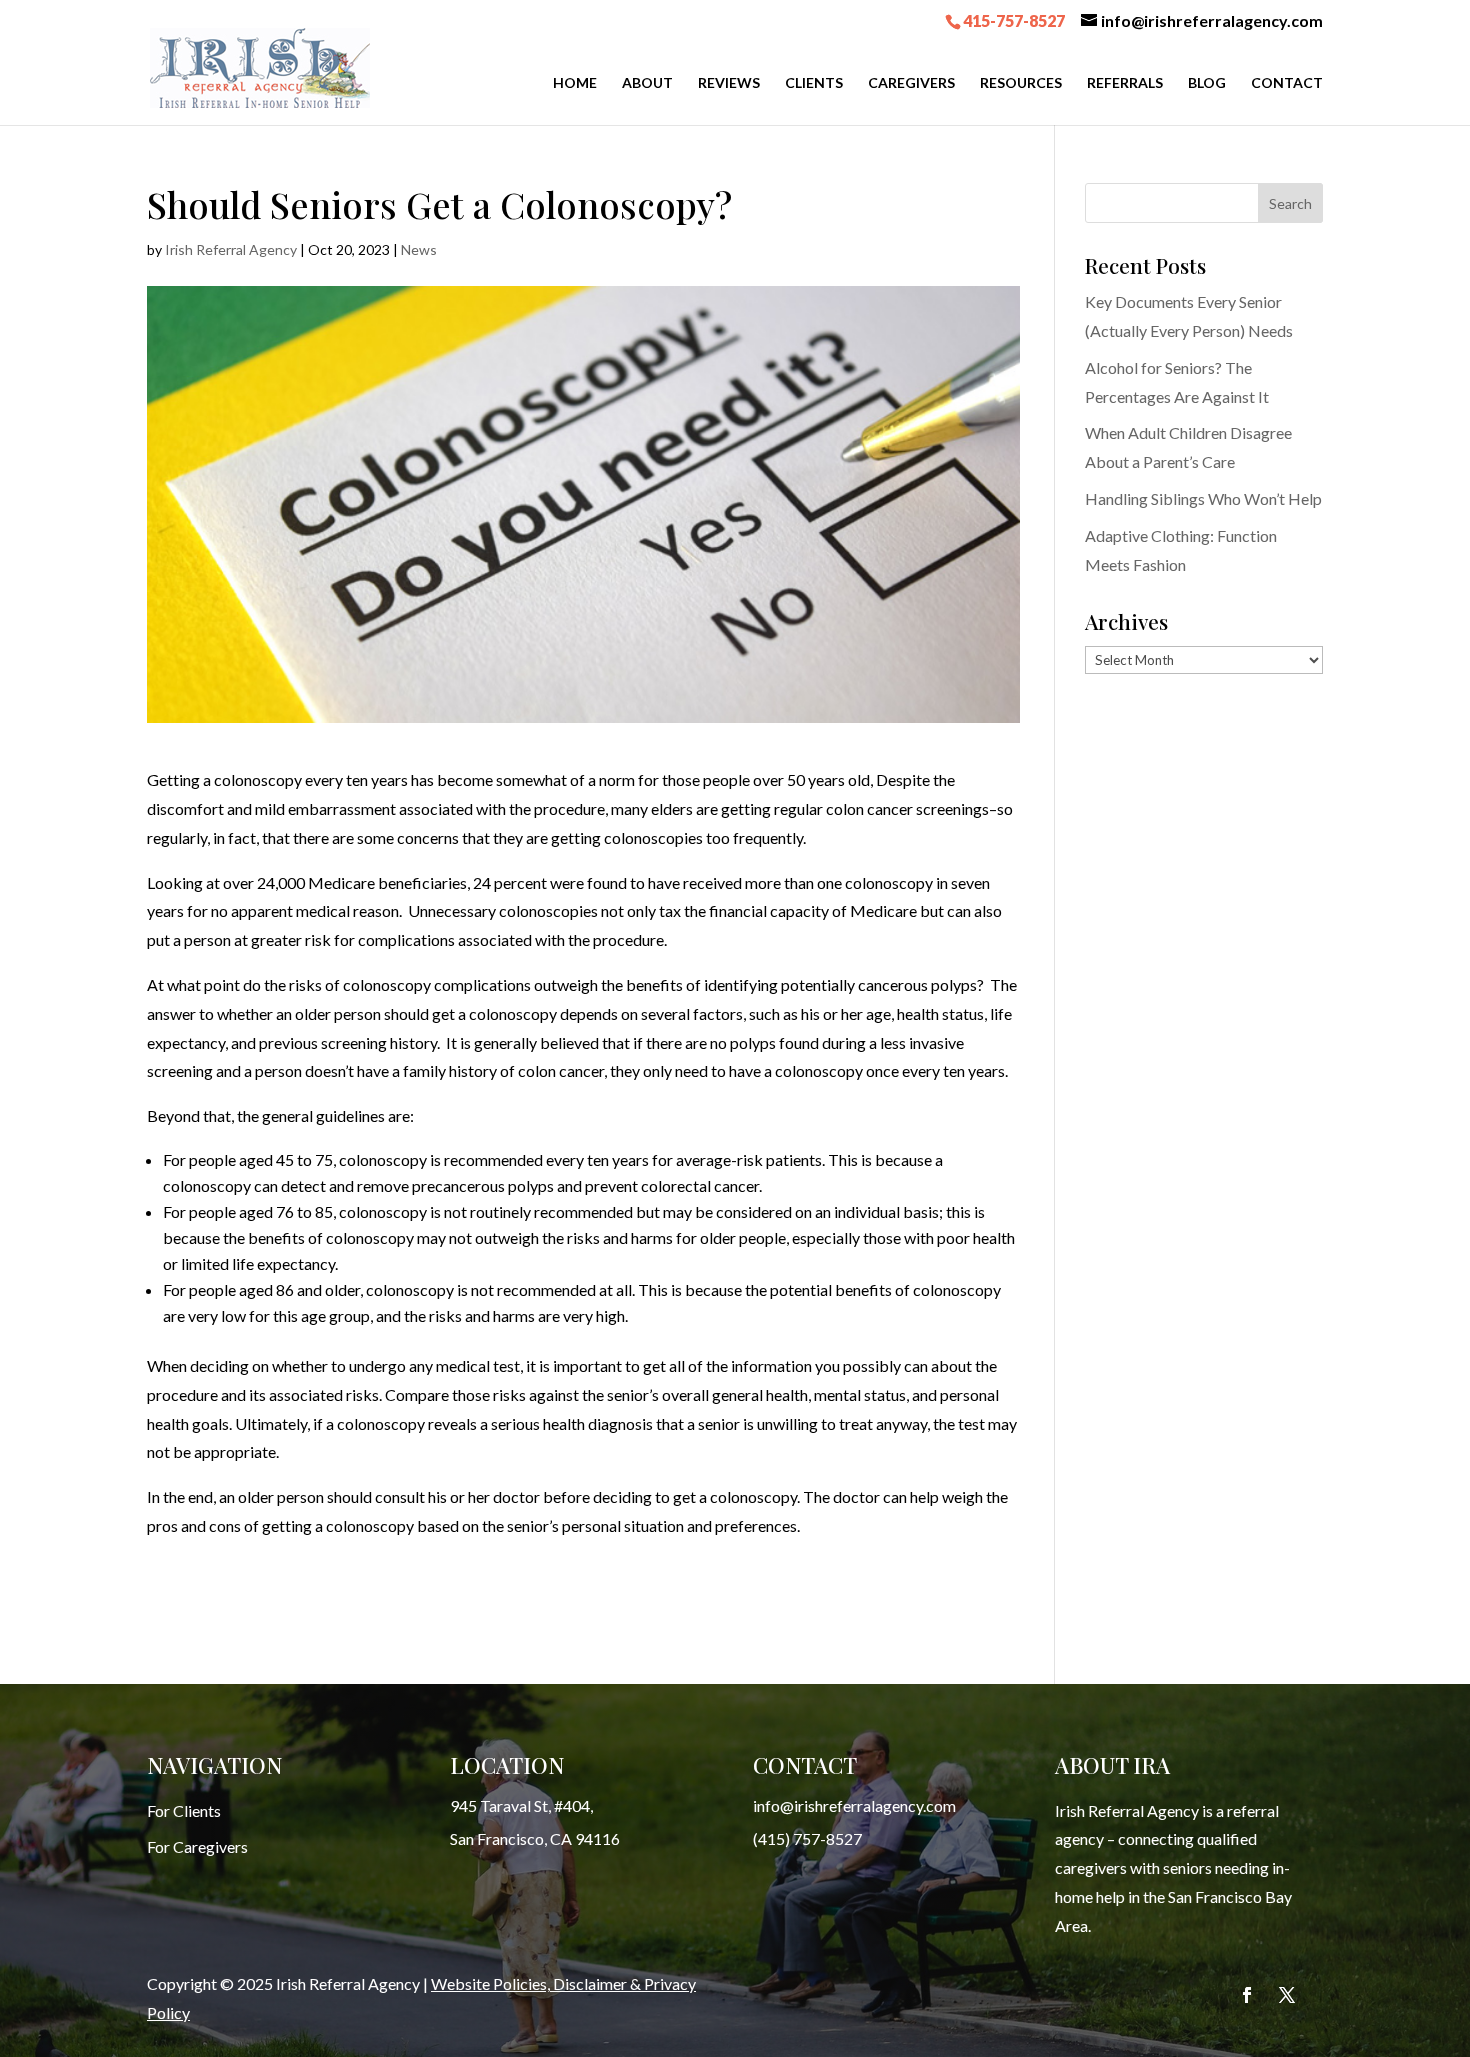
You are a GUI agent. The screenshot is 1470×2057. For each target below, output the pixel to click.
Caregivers (911, 83)
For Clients (184, 1810)
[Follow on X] (1287, 1995)
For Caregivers (197, 1846)
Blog (1207, 83)
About (647, 83)
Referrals (1125, 83)
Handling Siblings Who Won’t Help (1203, 498)
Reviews (729, 83)
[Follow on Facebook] (1247, 1995)
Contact (1287, 83)
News (419, 249)
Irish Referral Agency (231, 249)
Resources (1021, 83)
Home (575, 83)
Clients (814, 83)
